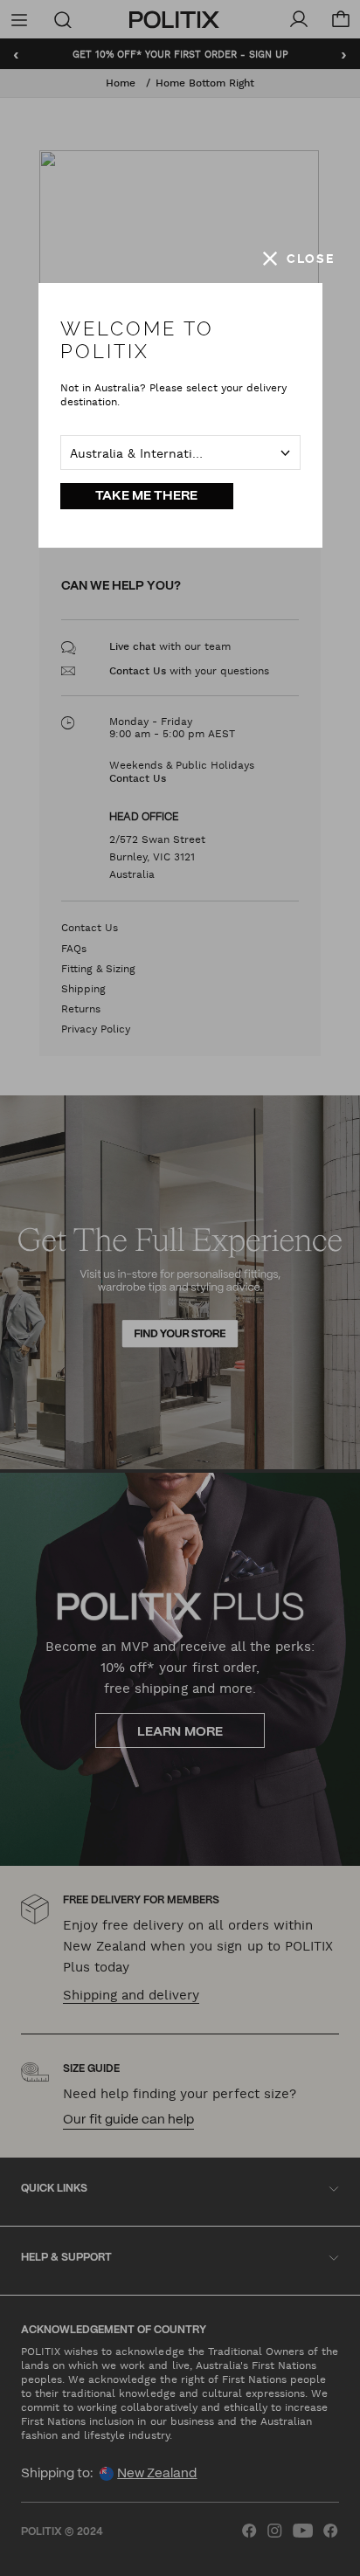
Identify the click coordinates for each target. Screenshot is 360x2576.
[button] (299, 259)
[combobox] (180, 452)
